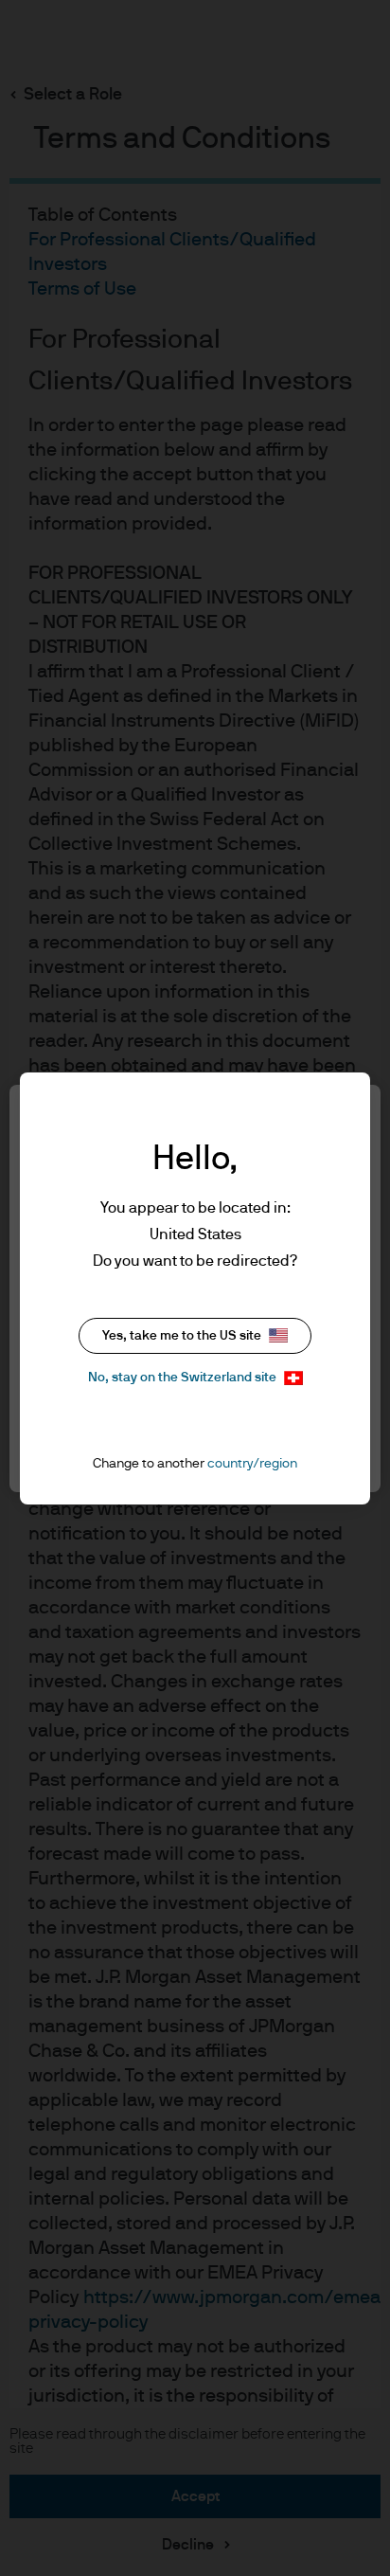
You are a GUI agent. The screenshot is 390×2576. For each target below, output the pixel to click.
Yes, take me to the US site (182, 1336)
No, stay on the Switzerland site (182, 1378)
